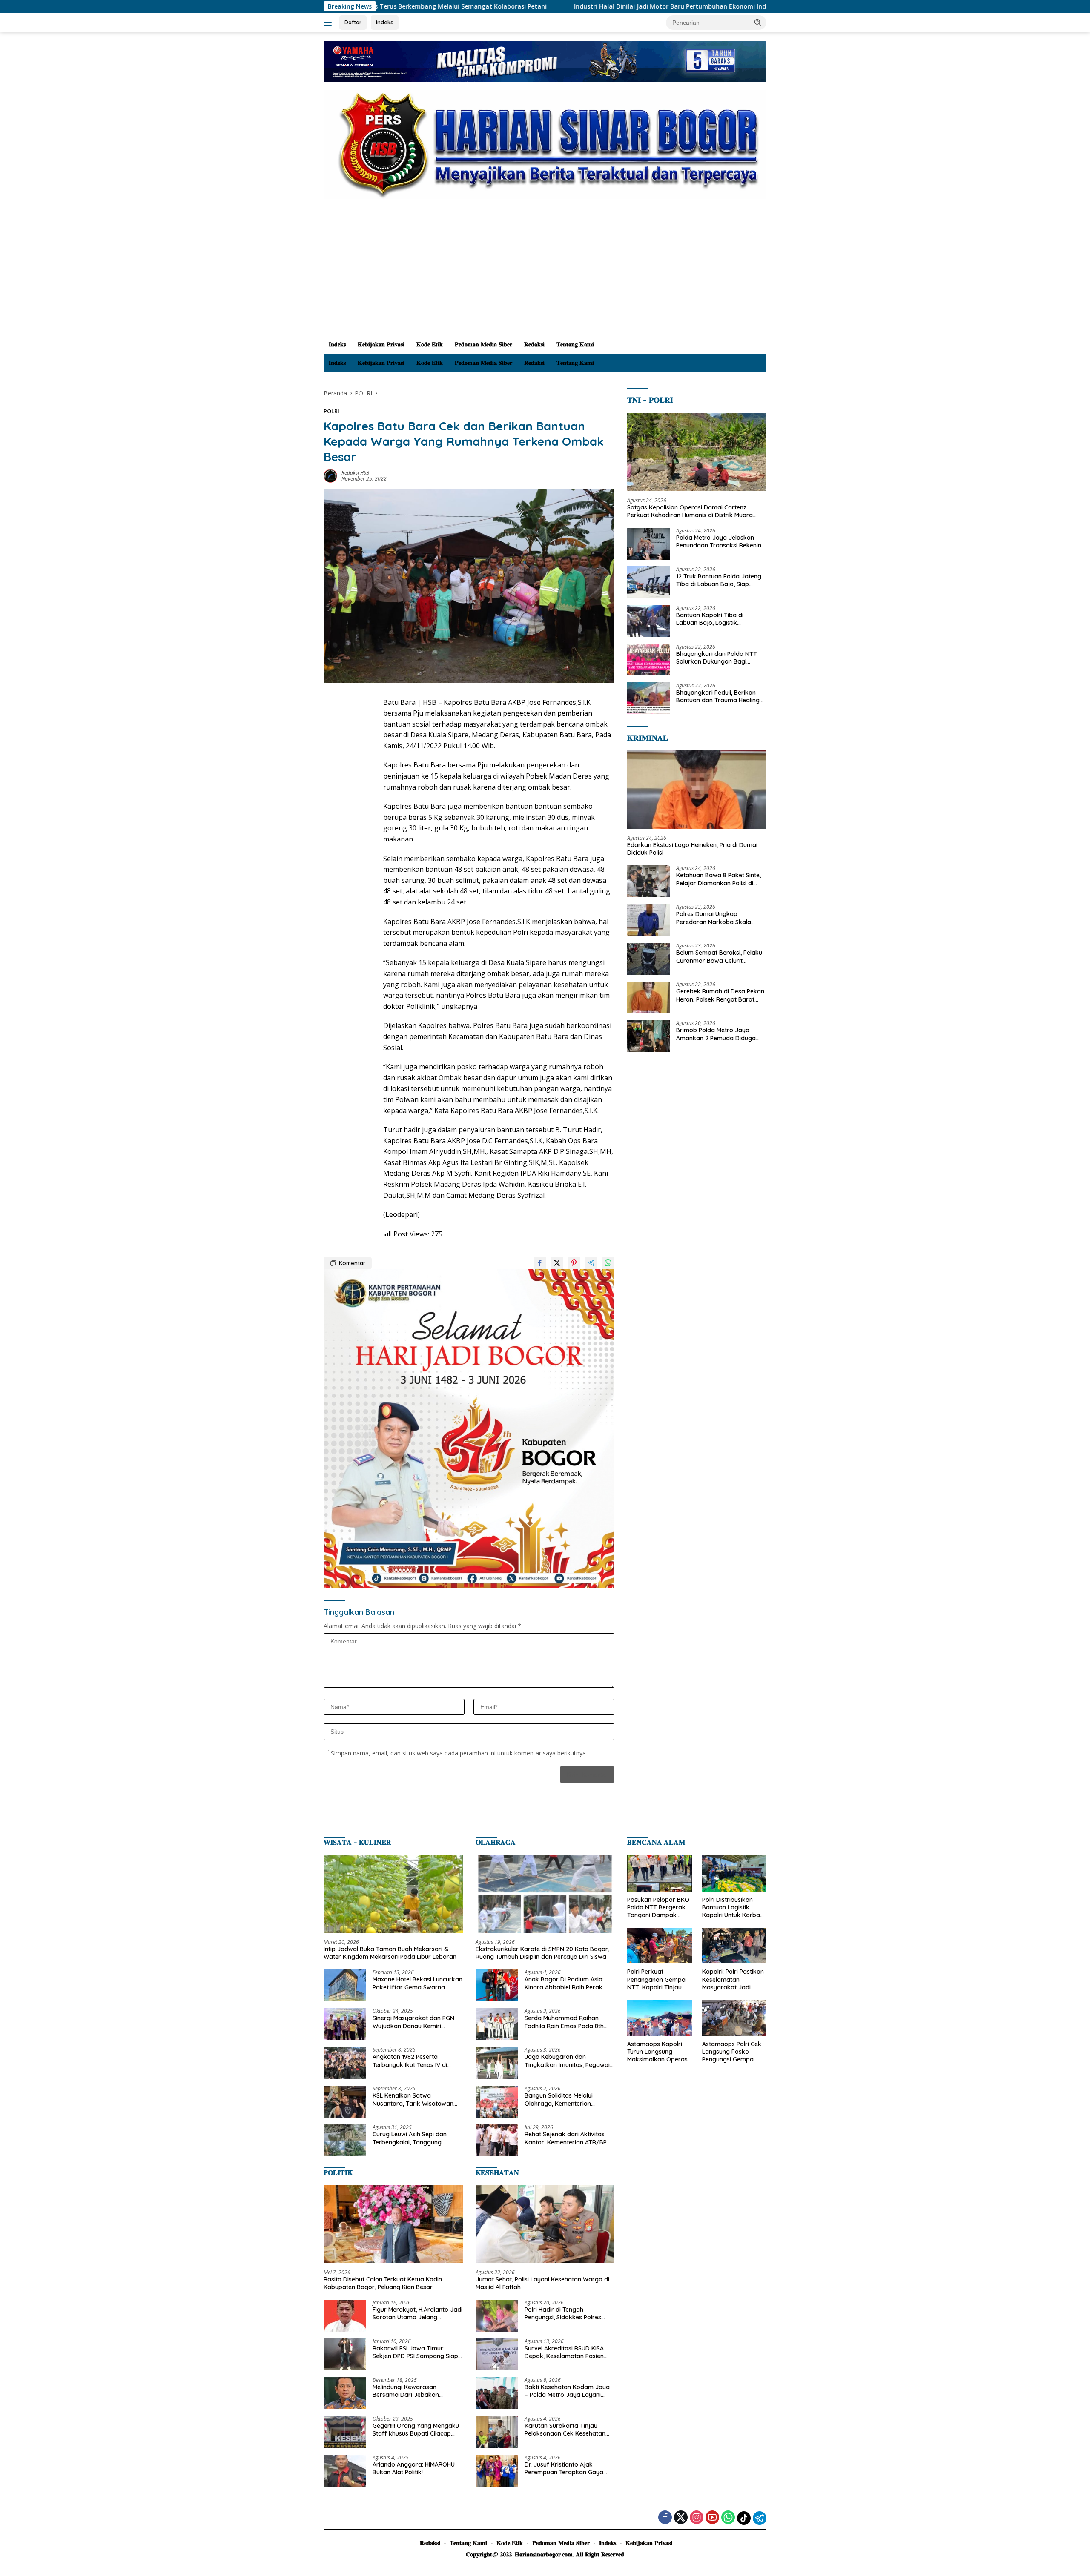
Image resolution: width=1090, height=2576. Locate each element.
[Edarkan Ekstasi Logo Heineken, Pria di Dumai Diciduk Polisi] (697, 790)
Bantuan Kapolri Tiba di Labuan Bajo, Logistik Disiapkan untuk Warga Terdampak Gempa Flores (713, 618)
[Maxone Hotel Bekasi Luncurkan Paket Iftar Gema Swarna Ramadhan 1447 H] (345, 1985)
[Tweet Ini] (557, 1263)
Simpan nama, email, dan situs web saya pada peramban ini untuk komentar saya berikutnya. (459, 1753)
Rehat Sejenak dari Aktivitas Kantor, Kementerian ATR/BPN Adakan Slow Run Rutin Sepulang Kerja (568, 2138)
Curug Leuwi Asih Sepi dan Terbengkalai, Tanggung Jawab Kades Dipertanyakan (414, 2138)
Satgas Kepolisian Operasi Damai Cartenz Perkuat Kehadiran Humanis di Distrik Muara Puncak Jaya (690, 511)
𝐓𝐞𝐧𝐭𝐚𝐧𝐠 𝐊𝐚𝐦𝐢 (575, 344)
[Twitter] (681, 2518)
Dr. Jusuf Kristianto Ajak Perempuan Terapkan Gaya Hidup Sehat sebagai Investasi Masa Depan (567, 2468)
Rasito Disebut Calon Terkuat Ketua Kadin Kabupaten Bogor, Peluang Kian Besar (383, 2283)
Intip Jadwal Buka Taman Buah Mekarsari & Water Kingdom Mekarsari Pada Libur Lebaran (390, 1953)
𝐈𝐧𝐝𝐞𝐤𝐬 (337, 344)
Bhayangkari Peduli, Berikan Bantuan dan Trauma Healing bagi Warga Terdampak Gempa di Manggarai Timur (718, 696)
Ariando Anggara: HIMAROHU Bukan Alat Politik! (414, 2468)
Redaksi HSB (355, 473)
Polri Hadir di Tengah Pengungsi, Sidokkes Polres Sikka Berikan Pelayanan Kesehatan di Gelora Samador (568, 2313)
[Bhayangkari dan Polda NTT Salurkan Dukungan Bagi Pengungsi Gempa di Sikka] (648, 660)
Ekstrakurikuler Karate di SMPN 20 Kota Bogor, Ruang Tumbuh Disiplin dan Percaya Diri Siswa (542, 1953)
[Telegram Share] (591, 1263)
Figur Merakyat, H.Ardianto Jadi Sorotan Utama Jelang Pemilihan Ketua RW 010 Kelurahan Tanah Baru (417, 2313)
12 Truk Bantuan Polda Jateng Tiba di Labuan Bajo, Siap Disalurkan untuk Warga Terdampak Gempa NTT (719, 580)
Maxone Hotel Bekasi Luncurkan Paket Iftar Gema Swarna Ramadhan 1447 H (417, 1983)
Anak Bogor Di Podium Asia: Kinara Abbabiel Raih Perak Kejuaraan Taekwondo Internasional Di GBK (564, 1983)
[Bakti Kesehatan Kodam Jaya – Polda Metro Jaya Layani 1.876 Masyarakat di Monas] (497, 2393)
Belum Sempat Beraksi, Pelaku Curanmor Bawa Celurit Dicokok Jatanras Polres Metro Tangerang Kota (720, 956)
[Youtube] (712, 2518)
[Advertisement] (545, 272)
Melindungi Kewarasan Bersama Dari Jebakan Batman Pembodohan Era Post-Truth (410, 2391)
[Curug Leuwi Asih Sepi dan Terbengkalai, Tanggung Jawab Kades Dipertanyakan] (345, 2140)
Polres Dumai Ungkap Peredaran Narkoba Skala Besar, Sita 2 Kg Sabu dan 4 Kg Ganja (720, 918)
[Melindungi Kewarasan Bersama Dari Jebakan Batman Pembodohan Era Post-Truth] (345, 2393)
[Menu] (329, 23)
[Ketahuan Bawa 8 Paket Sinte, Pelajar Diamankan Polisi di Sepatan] (648, 881)
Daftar (353, 22)
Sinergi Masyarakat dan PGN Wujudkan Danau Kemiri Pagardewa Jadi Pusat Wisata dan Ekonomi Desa (416, 2022)
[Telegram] (760, 2518)
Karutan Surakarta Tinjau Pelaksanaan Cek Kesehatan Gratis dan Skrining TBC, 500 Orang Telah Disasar (565, 2430)
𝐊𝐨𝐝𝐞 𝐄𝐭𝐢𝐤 (430, 344)
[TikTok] (744, 2518)
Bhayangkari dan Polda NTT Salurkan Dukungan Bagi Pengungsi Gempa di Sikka (717, 657)
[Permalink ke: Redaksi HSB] (330, 475)
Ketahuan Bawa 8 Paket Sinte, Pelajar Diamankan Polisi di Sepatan (719, 879)
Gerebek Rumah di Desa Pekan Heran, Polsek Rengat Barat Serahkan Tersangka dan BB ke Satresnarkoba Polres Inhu (721, 995)
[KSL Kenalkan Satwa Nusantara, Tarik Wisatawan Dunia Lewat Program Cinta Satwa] (345, 2102)
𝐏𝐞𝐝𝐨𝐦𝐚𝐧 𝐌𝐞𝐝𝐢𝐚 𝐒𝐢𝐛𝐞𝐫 (483, 344)
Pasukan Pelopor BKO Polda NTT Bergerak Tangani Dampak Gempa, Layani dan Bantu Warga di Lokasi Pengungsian (658, 1908)
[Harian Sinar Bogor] (545, 144)
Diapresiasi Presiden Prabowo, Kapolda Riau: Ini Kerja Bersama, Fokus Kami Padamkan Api (743, 6)
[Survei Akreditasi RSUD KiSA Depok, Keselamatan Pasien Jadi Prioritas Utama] (497, 2354)
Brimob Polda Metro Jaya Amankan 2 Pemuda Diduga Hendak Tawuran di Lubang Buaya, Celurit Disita (716, 1034)
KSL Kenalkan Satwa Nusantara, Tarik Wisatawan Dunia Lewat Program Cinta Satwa (413, 2099)
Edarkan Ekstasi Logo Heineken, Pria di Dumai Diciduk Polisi (692, 848)
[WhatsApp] (728, 2518)
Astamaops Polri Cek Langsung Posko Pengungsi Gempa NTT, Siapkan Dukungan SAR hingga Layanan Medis (734, 2052)
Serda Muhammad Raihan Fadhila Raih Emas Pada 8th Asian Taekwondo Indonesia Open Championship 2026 (564, 2022)
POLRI (331, 411)
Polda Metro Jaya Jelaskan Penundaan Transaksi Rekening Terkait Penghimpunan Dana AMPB (721, 541)
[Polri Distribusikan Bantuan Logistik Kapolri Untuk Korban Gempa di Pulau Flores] (734, 1873)
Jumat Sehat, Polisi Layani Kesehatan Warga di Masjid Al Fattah (542, 2283)
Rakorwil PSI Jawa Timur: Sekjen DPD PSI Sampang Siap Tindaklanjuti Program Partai (415, 2352)
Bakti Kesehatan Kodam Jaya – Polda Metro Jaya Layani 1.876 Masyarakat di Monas (567, 2391)
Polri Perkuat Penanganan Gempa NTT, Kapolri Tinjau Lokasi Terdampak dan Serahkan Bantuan (656, 1979)
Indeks (385, 22)
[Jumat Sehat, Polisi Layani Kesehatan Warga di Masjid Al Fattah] (545, 2224)
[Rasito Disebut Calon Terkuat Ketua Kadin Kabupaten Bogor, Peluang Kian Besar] (393, 2224)
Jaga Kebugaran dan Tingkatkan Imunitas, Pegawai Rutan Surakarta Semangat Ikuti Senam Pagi (567, 2061)
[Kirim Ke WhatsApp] (608, 1263)
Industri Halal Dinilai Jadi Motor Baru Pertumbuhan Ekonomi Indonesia (476, 6)
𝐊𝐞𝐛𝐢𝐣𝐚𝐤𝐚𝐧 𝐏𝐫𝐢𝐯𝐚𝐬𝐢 (381, 344)
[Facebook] (665, 2518)
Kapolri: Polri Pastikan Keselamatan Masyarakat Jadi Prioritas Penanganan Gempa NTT (733, 1979)
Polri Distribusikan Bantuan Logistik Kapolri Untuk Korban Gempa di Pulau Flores (734, 1908)
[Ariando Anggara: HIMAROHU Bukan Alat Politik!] (345, 2471)
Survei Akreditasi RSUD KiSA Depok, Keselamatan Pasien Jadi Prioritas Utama (564, 2352)
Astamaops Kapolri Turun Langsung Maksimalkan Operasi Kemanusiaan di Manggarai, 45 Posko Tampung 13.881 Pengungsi (658, 2052)
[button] (758, 22)
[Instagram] (697, 2518)
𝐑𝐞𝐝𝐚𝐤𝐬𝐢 (534, 344)
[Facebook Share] (540, 1263)
